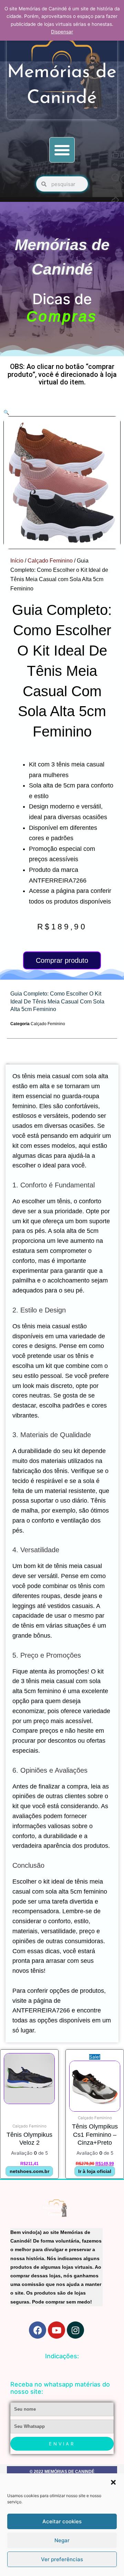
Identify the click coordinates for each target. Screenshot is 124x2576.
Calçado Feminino (50, 561)
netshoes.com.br (29, 2171)
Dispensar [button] (62, 32)
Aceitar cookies (62, 2521)
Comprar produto (62, 960)
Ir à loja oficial (95, 2171)
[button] (113, 2482)
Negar (62, 2540)
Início (17, 561)
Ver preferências (62, 2559)
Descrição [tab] (7, 1063)
